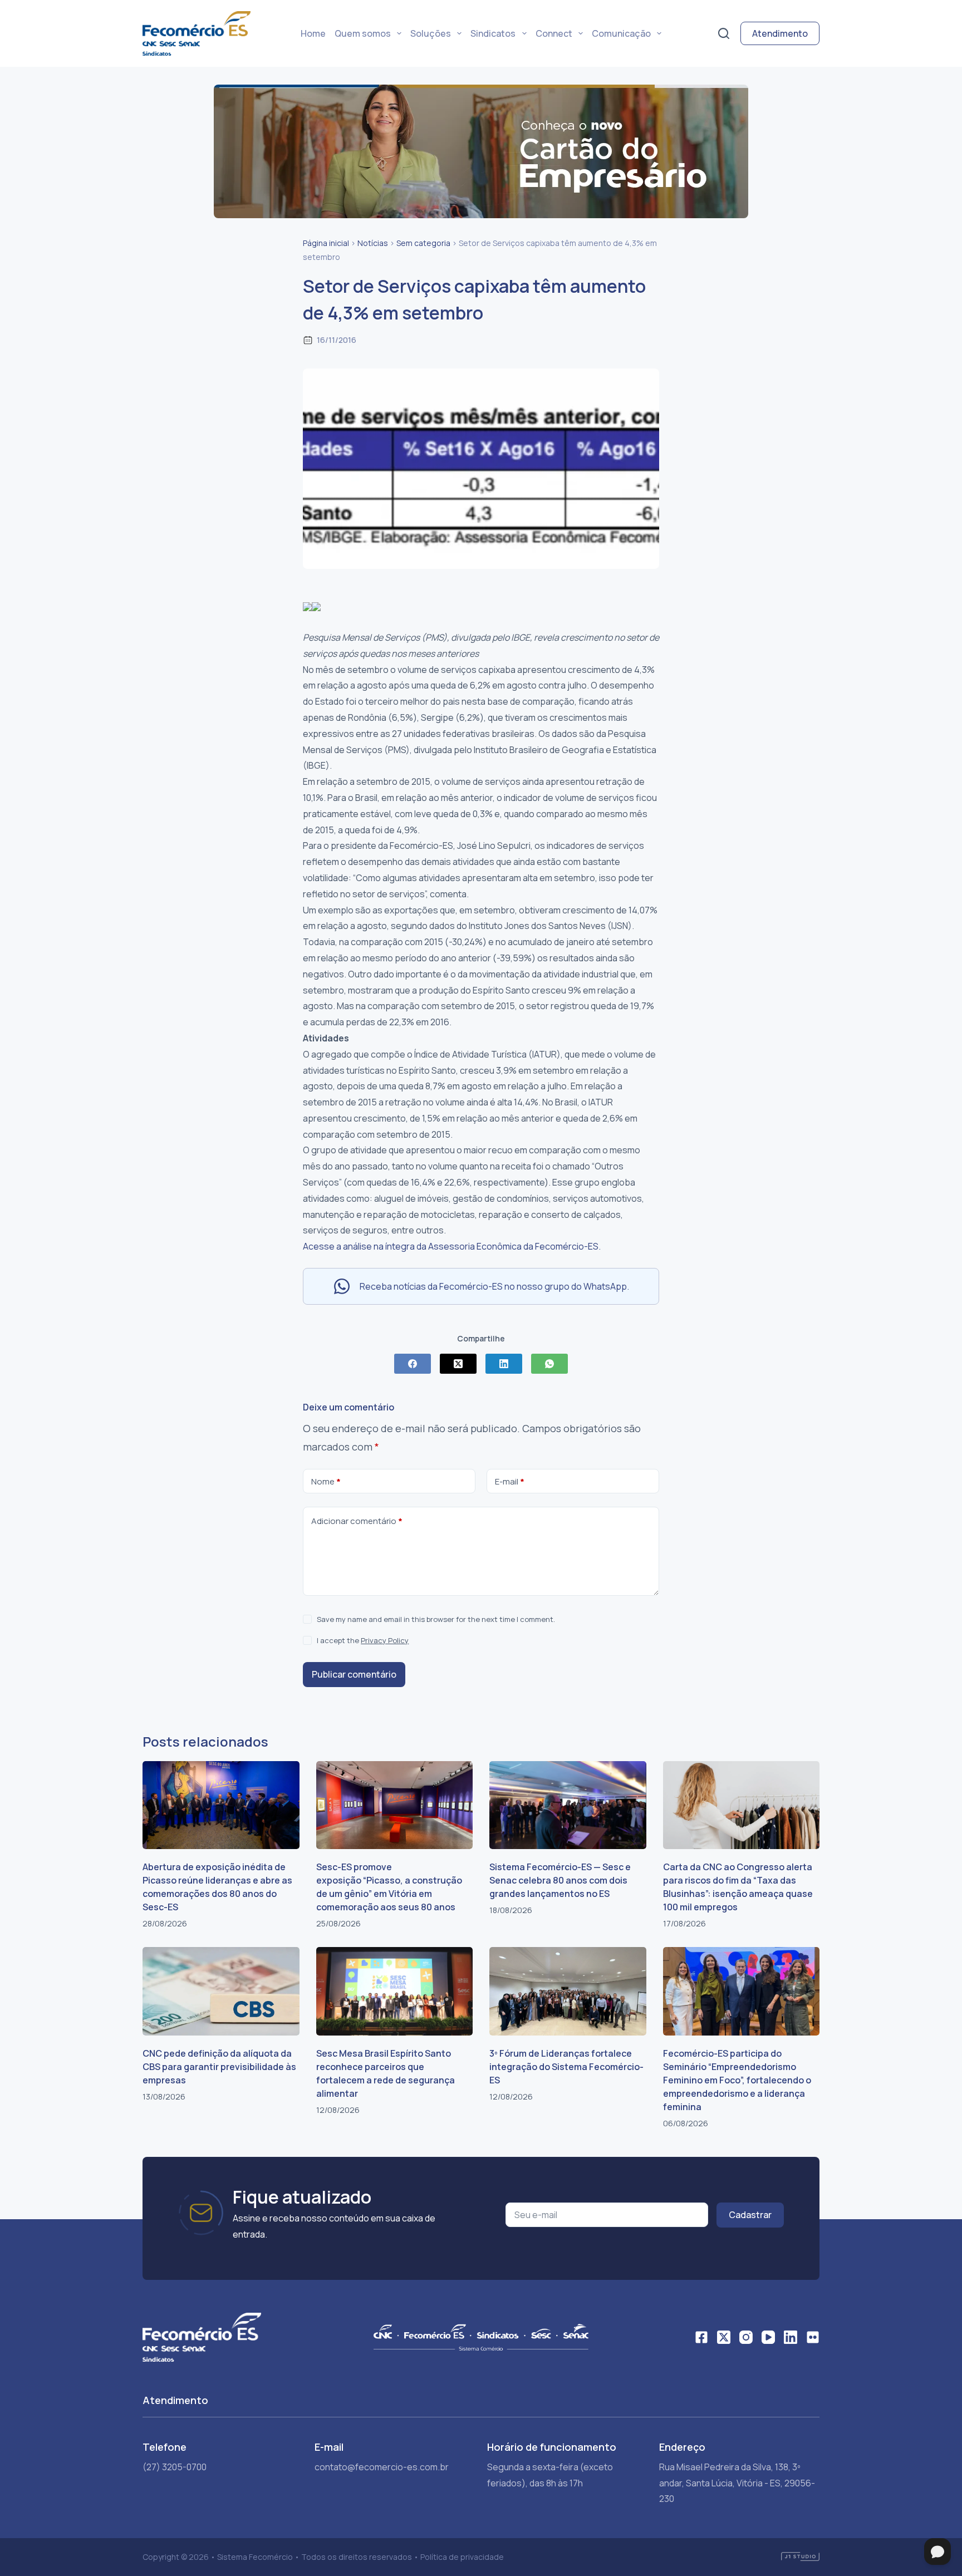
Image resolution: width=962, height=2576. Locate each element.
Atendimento (780, 33)
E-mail (510, 1481)
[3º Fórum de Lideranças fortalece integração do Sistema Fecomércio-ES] (568, 1991)
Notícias (373, 243)
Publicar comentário (354, 1674)
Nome (326, 1481)
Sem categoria (423, 243)
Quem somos (363, 33)
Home (313, 33)
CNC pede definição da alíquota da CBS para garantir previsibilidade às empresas (219, 2067)
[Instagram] (746, 2337)
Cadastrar (750, 2215)
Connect (554, 33)
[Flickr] (813, 2337)
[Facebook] (413, 1364)
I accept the (363, 1640)
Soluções (431, 33)
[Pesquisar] (724, 33)
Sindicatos (493, 33)
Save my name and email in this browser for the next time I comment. (436, 1619)
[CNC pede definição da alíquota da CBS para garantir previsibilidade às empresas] (221, 1991)
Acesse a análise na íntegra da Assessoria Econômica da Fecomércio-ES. (452, 1246)
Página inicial (326, 243)
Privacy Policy (385, 1640)
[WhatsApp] (549, 1364)
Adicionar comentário (357, 1521)
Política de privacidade (462, 2557)
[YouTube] (768, 2337)
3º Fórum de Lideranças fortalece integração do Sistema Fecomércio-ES (566, 2067)
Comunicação (621, 33)
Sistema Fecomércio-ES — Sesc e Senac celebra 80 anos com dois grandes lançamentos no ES (560, 1880)
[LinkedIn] (504, 1364)
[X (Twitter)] (458, 1364)
